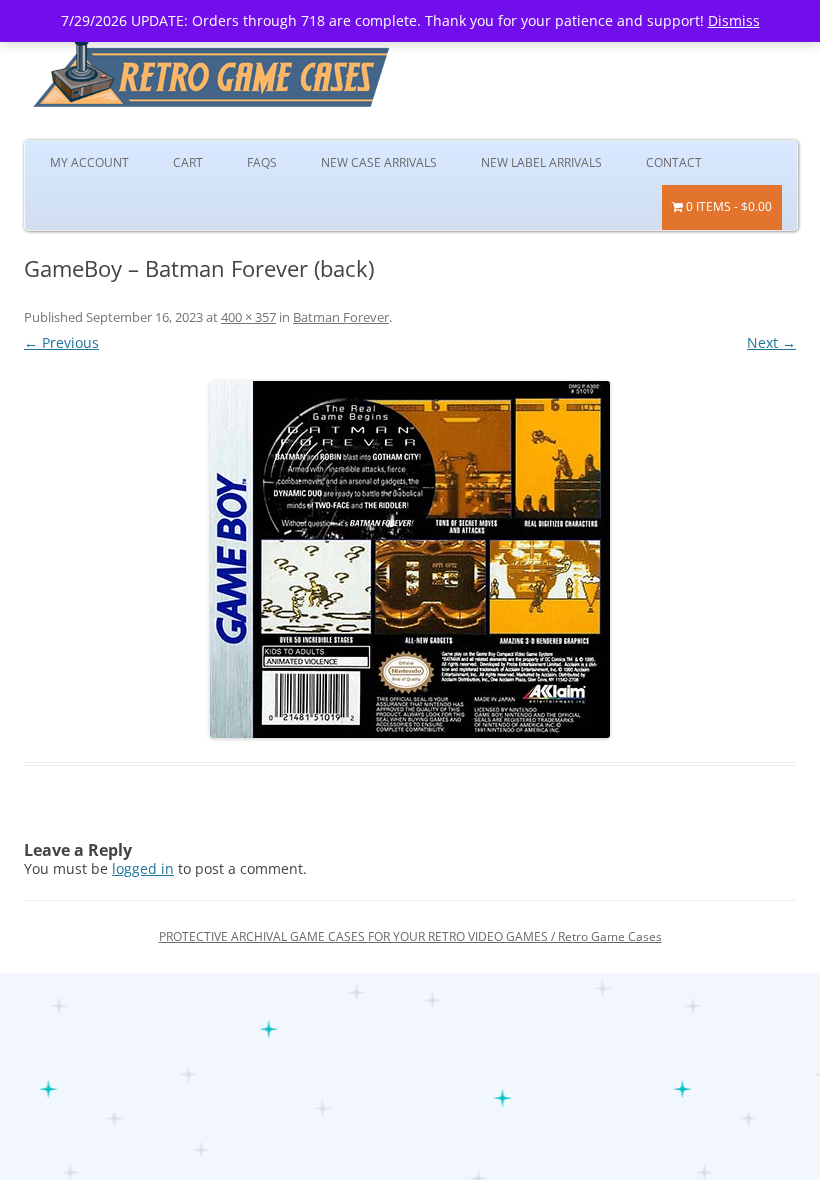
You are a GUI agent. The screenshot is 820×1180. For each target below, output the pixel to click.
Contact (674, 162)
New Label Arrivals (541, 162)
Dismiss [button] (734, 20)
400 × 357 (248, 317)
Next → (771, 342)
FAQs (262, 162)
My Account (89, 162)
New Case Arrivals (379, 162)
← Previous (61, 342)
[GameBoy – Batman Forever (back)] (410, 559)
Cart (188, 162)
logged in (143, 868)
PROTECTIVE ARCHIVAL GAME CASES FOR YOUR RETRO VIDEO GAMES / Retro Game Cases (410, 936)
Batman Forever (341, 317)
